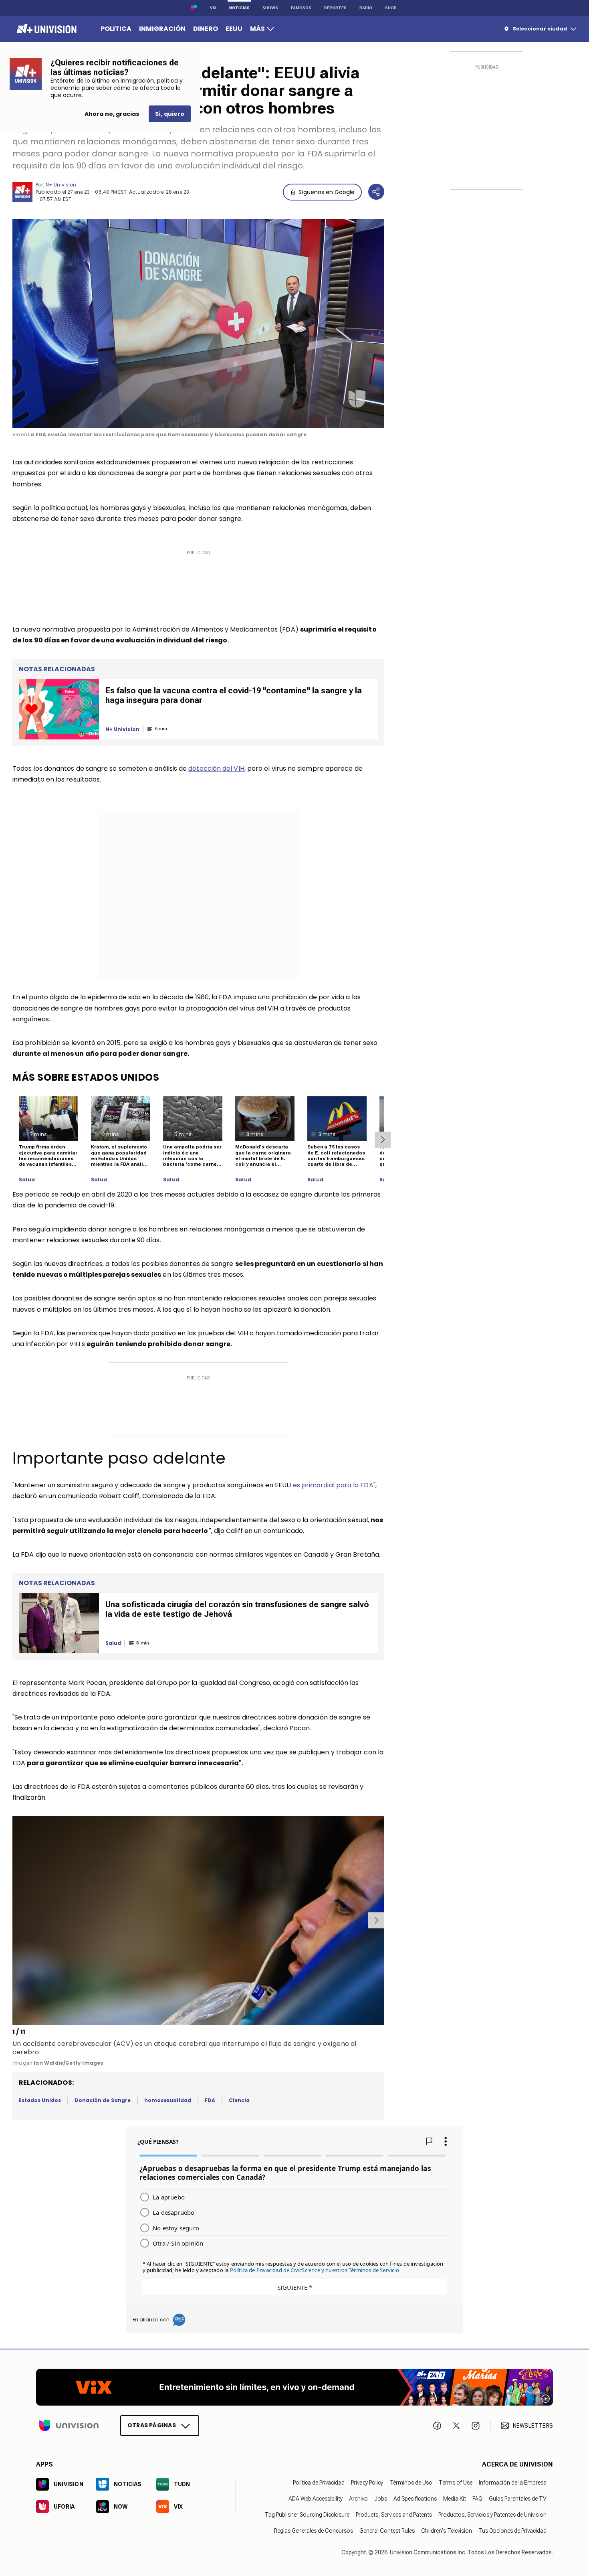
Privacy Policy (367, 2483)
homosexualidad (168, 2100)
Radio (366, 8)
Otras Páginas (152, 2425)
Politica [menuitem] (116, 29)
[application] (198, 324)
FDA (210, 2100)
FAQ (477, 2499)
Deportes (335, 8)
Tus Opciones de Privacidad (512, 2531)
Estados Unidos (40, 2100)
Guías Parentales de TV (518, 2499)
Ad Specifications (415, 2499)
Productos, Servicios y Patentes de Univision (492, 2515)
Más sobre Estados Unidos (86, 1077)
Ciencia (239, 2100)
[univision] (45, 29)
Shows (270, 8)
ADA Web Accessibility (316, 2499)
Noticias (239, 8)
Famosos (301, 8)
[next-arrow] (383, 1140)
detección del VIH (216, 769)
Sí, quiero (170, 114)
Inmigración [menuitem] (162, 29)
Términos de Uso (411, 2483)
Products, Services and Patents (394, 2515)
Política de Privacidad (319, 2483)
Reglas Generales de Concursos (314, 2531)
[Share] (376, 192)
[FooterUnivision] (69, 2426)
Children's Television (447, 2531)
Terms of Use (456, 2483)
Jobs (381, 2499)
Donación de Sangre (103, 2100)
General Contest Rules (387, 2531)
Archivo (358, 2499)
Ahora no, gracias (112, 114)
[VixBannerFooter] (294, 2387)
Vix (213, 8)
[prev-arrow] (14, 1920)
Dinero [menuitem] (206, 29)
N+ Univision (61, 185)
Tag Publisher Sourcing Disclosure (307, 2515)
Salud (27, 1180)
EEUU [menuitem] (234, 29)
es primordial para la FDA (333, 1485)
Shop (391, 8)
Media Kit (455, 2499)
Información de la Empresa (513, 2483)
